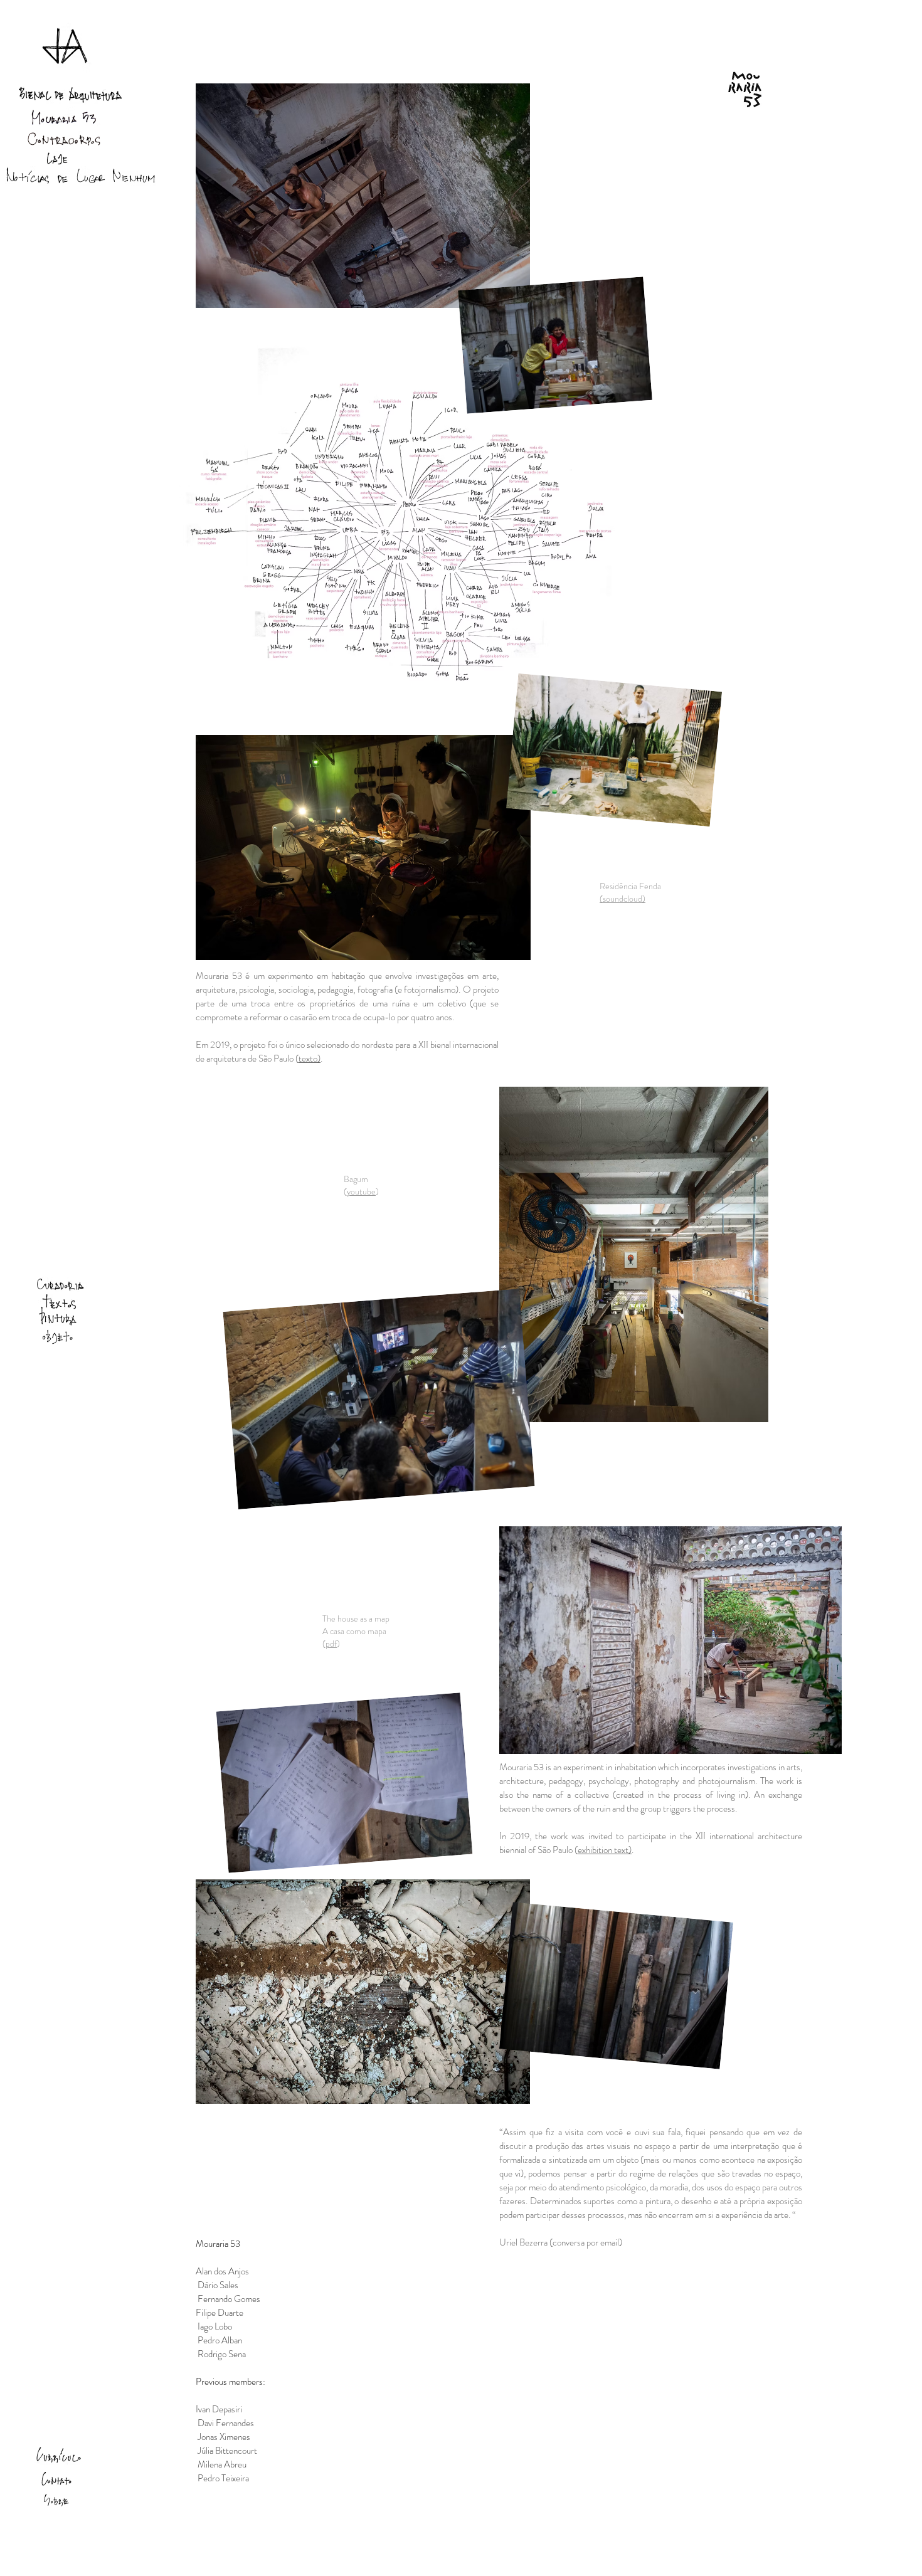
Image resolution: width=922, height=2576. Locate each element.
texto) (310, 1058)
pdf (331, 1644)
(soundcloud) (623, 899)
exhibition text (603, 1850)
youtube (361, 1191)
